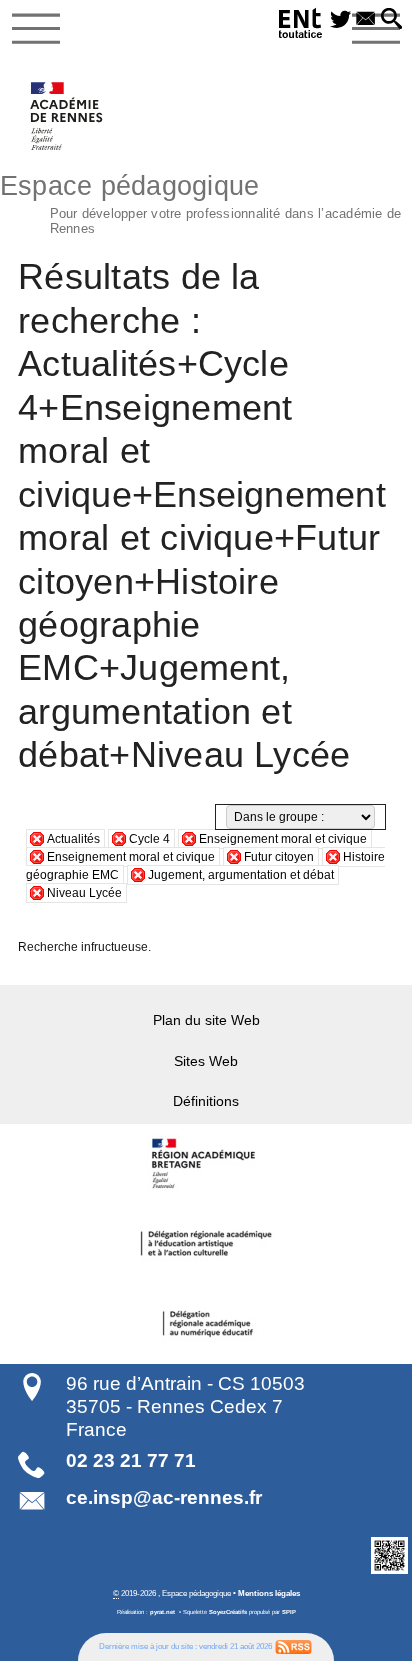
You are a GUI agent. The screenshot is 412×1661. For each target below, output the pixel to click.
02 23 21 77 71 (131, 1460)
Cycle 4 (149, 839)
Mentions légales (269, 1593)
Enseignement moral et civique (283, 839)
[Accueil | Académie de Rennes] (206, 1164)
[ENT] (301, 26)
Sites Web (206, 1061)
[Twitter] (340, 20)
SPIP (289, 1612)
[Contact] (365, 20)
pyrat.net (162, 1612)
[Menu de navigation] (36, 29)
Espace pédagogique (200, 202)
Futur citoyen (279, 857)
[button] (391, 20)
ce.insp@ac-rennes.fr (164, 1497)
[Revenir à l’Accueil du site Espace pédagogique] (67, 116)
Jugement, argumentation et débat (241, 875)
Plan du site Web (206, 1020)
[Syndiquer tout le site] (293, 1647)
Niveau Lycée (84, 893)
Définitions (206, 1101)
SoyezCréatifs (228, 1612)
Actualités (73, 839)
